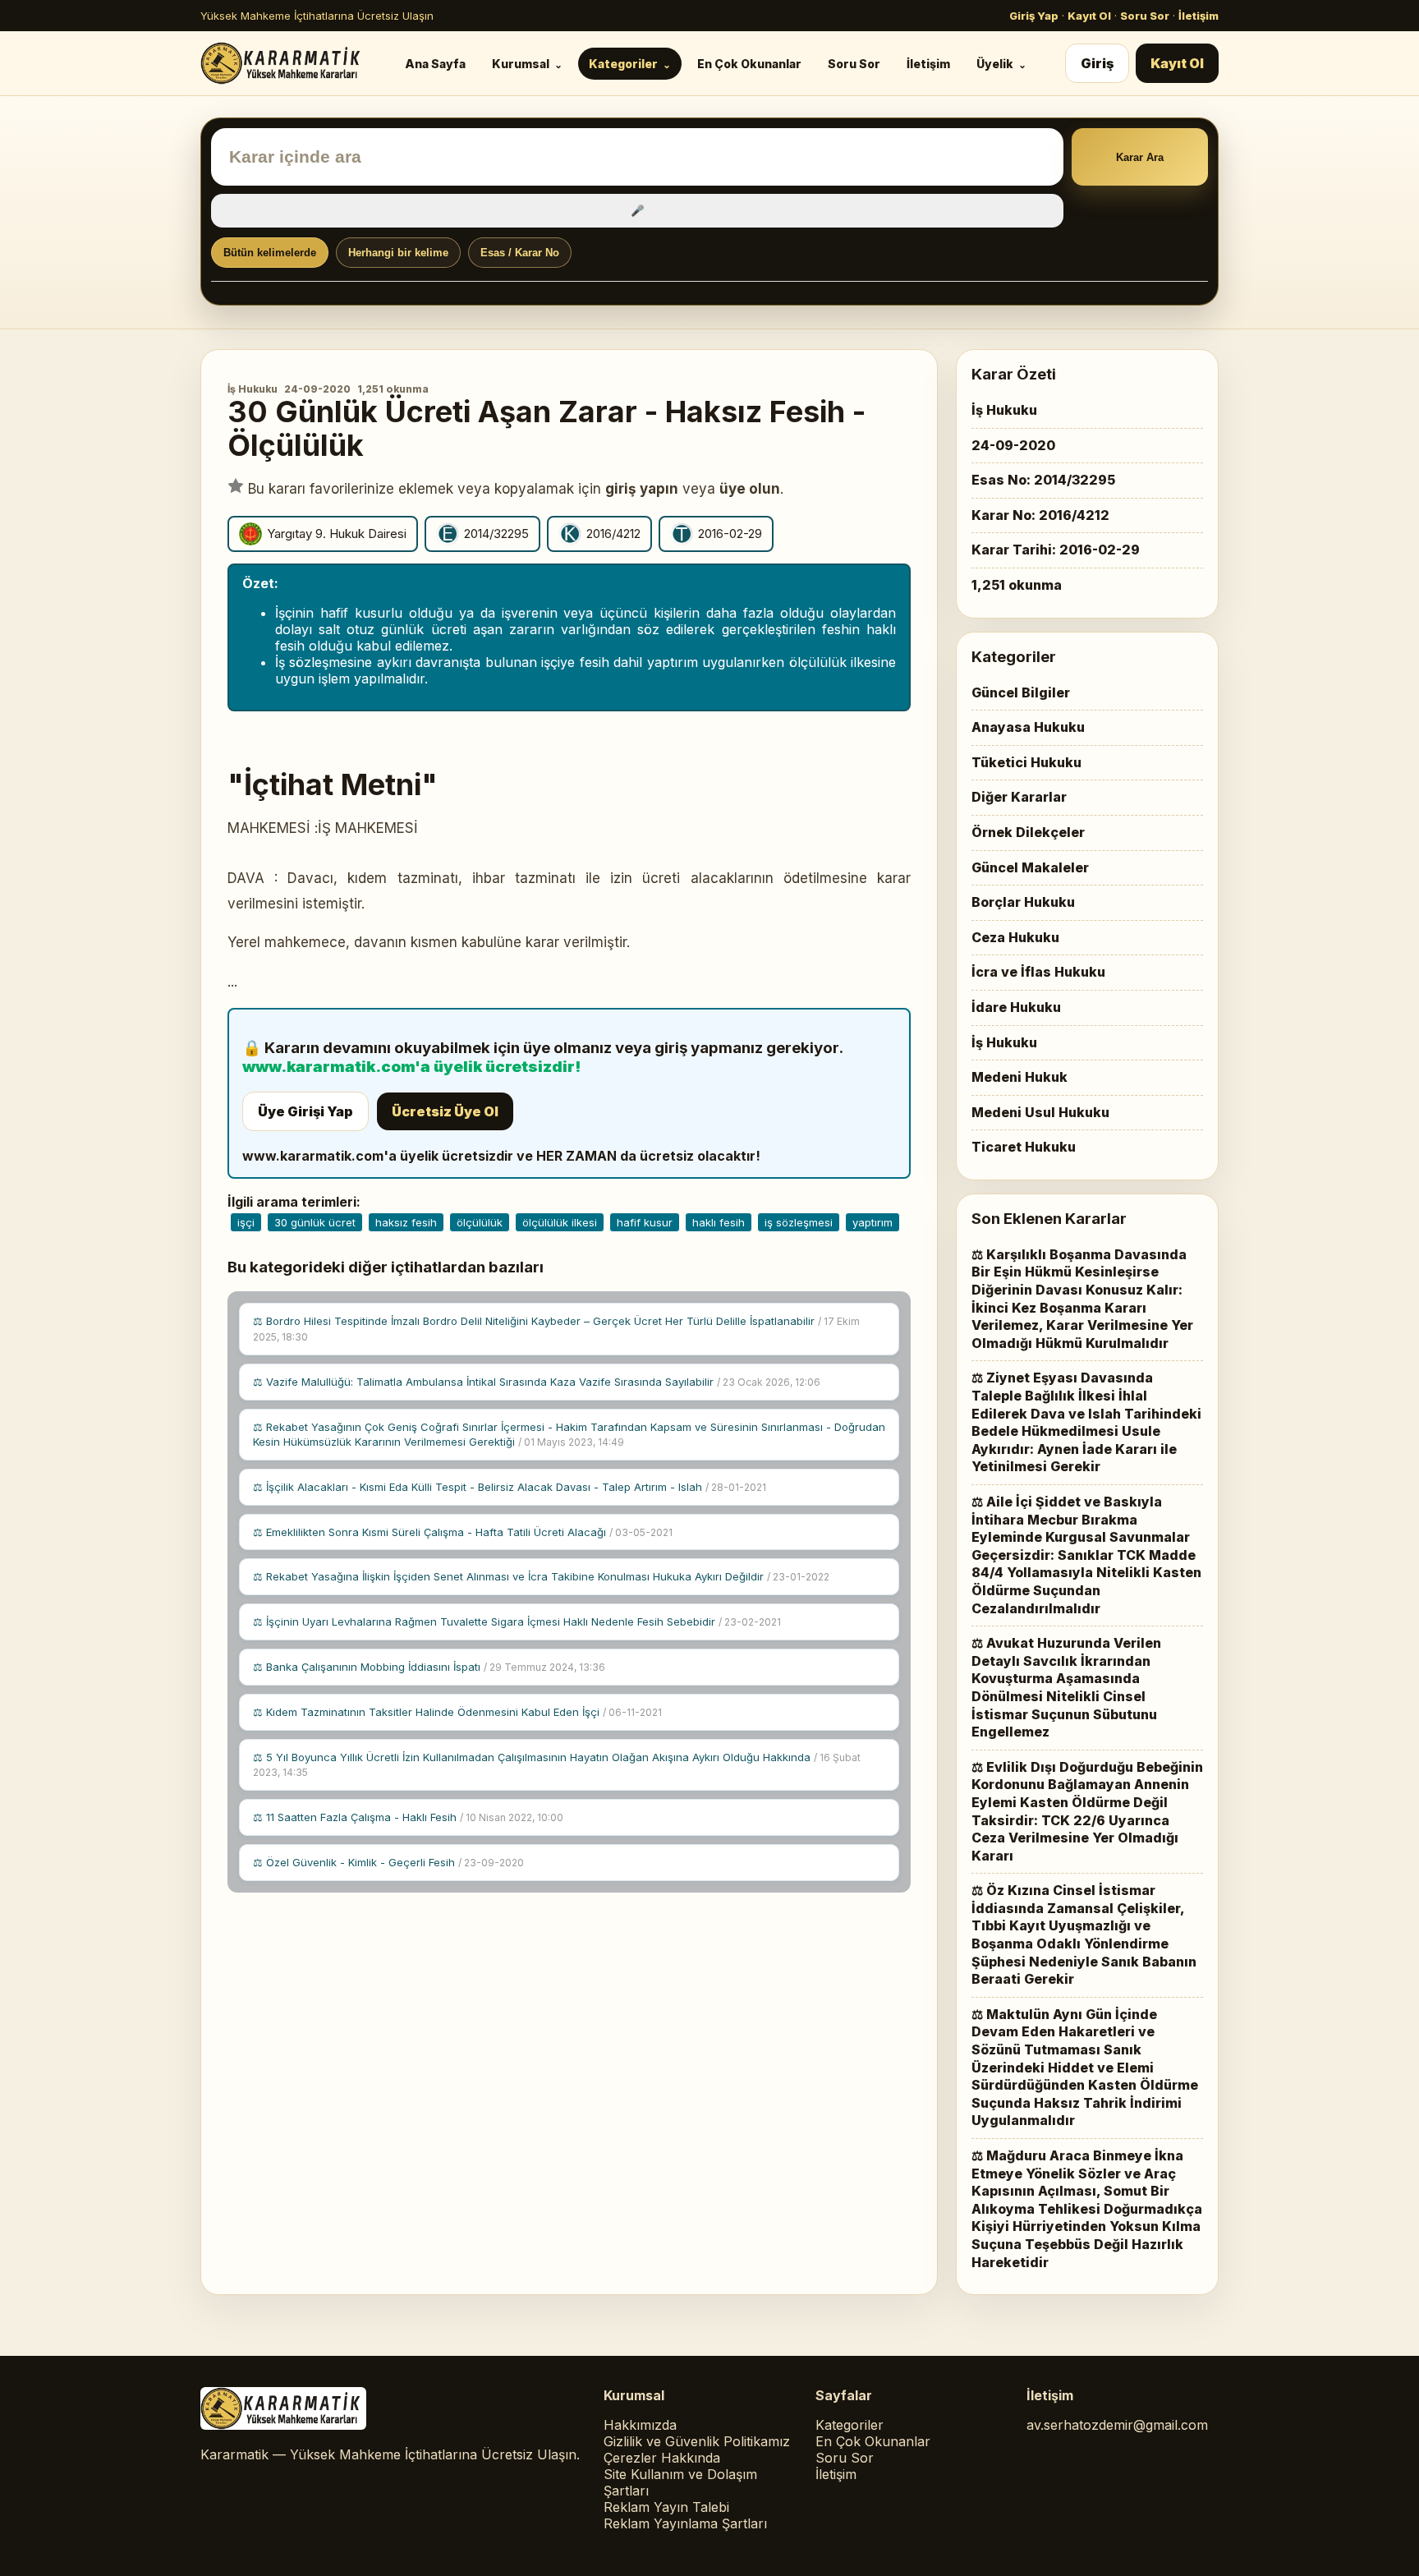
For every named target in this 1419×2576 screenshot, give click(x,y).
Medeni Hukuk (1019, 1077)
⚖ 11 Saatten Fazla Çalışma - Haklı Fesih (408, 1817)
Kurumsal (521, 64)
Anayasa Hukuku (1028, 727)
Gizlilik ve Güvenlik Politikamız (697, 2441)
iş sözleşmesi (799, 1222)
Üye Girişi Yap (305, 1111)
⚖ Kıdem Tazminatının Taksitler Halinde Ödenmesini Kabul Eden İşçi (457, 1712)
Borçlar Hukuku (1023, 902)
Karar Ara (1140, 157)
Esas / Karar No (520, 253)
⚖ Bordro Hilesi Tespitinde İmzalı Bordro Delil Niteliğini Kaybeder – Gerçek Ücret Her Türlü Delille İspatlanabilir (556, 1329)
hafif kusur (645, 1222)
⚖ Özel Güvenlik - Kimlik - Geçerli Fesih (388, 1862)
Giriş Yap (1034, 16)
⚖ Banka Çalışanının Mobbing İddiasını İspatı (429, 1667)
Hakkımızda (640, 2425)
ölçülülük (480, 1222)
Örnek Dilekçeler (1028, 832)
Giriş (1097, 63)
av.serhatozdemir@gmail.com (1117, 2425)
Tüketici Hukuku (1026, 762)
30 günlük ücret (315, 1222)
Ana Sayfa (435, 64)
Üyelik (995, 64)
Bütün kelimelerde (270, 253)
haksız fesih (406, 1222)
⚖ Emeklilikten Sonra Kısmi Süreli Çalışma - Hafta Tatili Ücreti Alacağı (463, 1532)
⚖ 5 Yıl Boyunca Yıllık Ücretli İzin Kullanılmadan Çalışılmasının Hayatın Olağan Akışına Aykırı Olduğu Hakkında (557, 1765)
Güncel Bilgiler (1021, 692)
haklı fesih (719, 1222)
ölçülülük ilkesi (560, 1222)
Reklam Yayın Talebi (666, 2507)
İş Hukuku (253, 389)
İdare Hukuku (1016, 1007)
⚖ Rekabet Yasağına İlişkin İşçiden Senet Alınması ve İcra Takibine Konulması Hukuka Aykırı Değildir (541, 1576)
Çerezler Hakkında (662, 2458)
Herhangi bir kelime (398, 253)
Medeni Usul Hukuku (1040, 1112)
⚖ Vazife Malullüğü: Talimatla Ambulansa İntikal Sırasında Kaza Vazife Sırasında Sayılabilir (537, 1382)
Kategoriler (623, 64)
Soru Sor (1145, 16)
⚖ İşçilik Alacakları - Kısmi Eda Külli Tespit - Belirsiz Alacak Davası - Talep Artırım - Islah (510, 1487)
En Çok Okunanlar (749, 64)
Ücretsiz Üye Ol (445, 1111)
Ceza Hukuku (1015, 937)
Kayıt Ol (1089, 16)
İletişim (1199, 16)
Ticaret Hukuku (1024, 1147)
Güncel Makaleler (1030, 867)
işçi (246, 1222)
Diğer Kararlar (1019, 797)
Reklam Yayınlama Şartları (685, 2523)
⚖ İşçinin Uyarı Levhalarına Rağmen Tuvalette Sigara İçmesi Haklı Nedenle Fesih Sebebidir (517, 1621)
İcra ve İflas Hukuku (1038, 972)
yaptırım (873, 1222)
